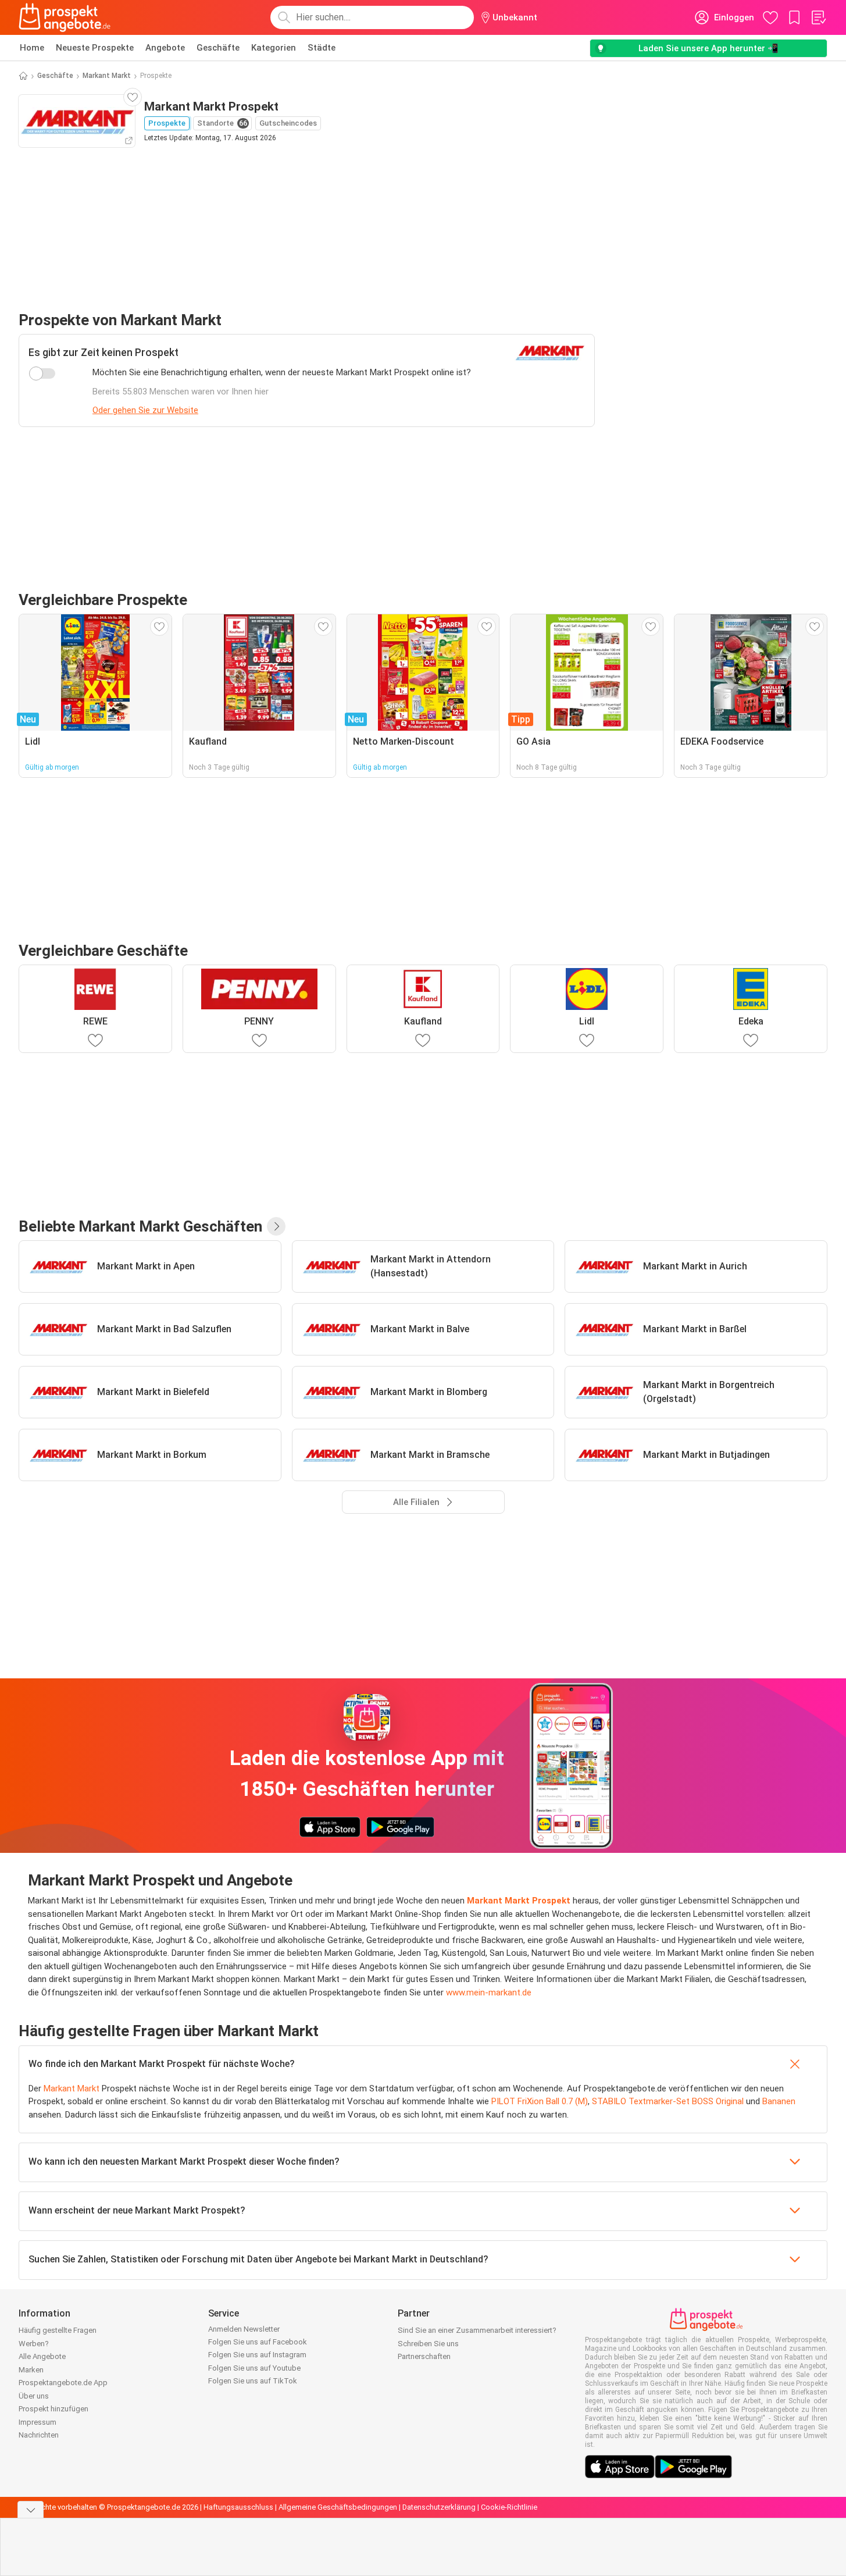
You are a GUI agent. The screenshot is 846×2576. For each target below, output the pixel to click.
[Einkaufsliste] (818, 17)
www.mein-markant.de (490, 1993)
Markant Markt (107, 76)
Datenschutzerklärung (439, 2507)
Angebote (165, 48)
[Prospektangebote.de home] (65, 17)
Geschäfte (218, 48)
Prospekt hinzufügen (53, 2409)
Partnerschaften (424, 2356)
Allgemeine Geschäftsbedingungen (338, 2507)
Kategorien (274, 48)
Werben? (34, 2344)
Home (32, 48)
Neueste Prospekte (95, 48)
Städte (322, 48)
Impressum (38, 2422)
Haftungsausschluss (238, 2507)
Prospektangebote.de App (63, 2383)
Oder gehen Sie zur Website (145, 410)
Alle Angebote (42, 2356)
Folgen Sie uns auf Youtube (254, 2368)
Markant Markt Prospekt (519, 1901)
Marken (31, 2370)
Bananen (779, 2101)
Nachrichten (39, 2435)
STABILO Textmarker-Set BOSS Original (668, 2101)
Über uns (34, 2396)
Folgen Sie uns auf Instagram (257, 2355)
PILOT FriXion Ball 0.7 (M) (540, 2101)
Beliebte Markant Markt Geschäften (140, 1226)
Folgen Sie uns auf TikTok (253, 2381)
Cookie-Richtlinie (509, 2507)
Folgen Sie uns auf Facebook (258, 2342)
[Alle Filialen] (276, 1226)
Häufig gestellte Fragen (58, 2330)
